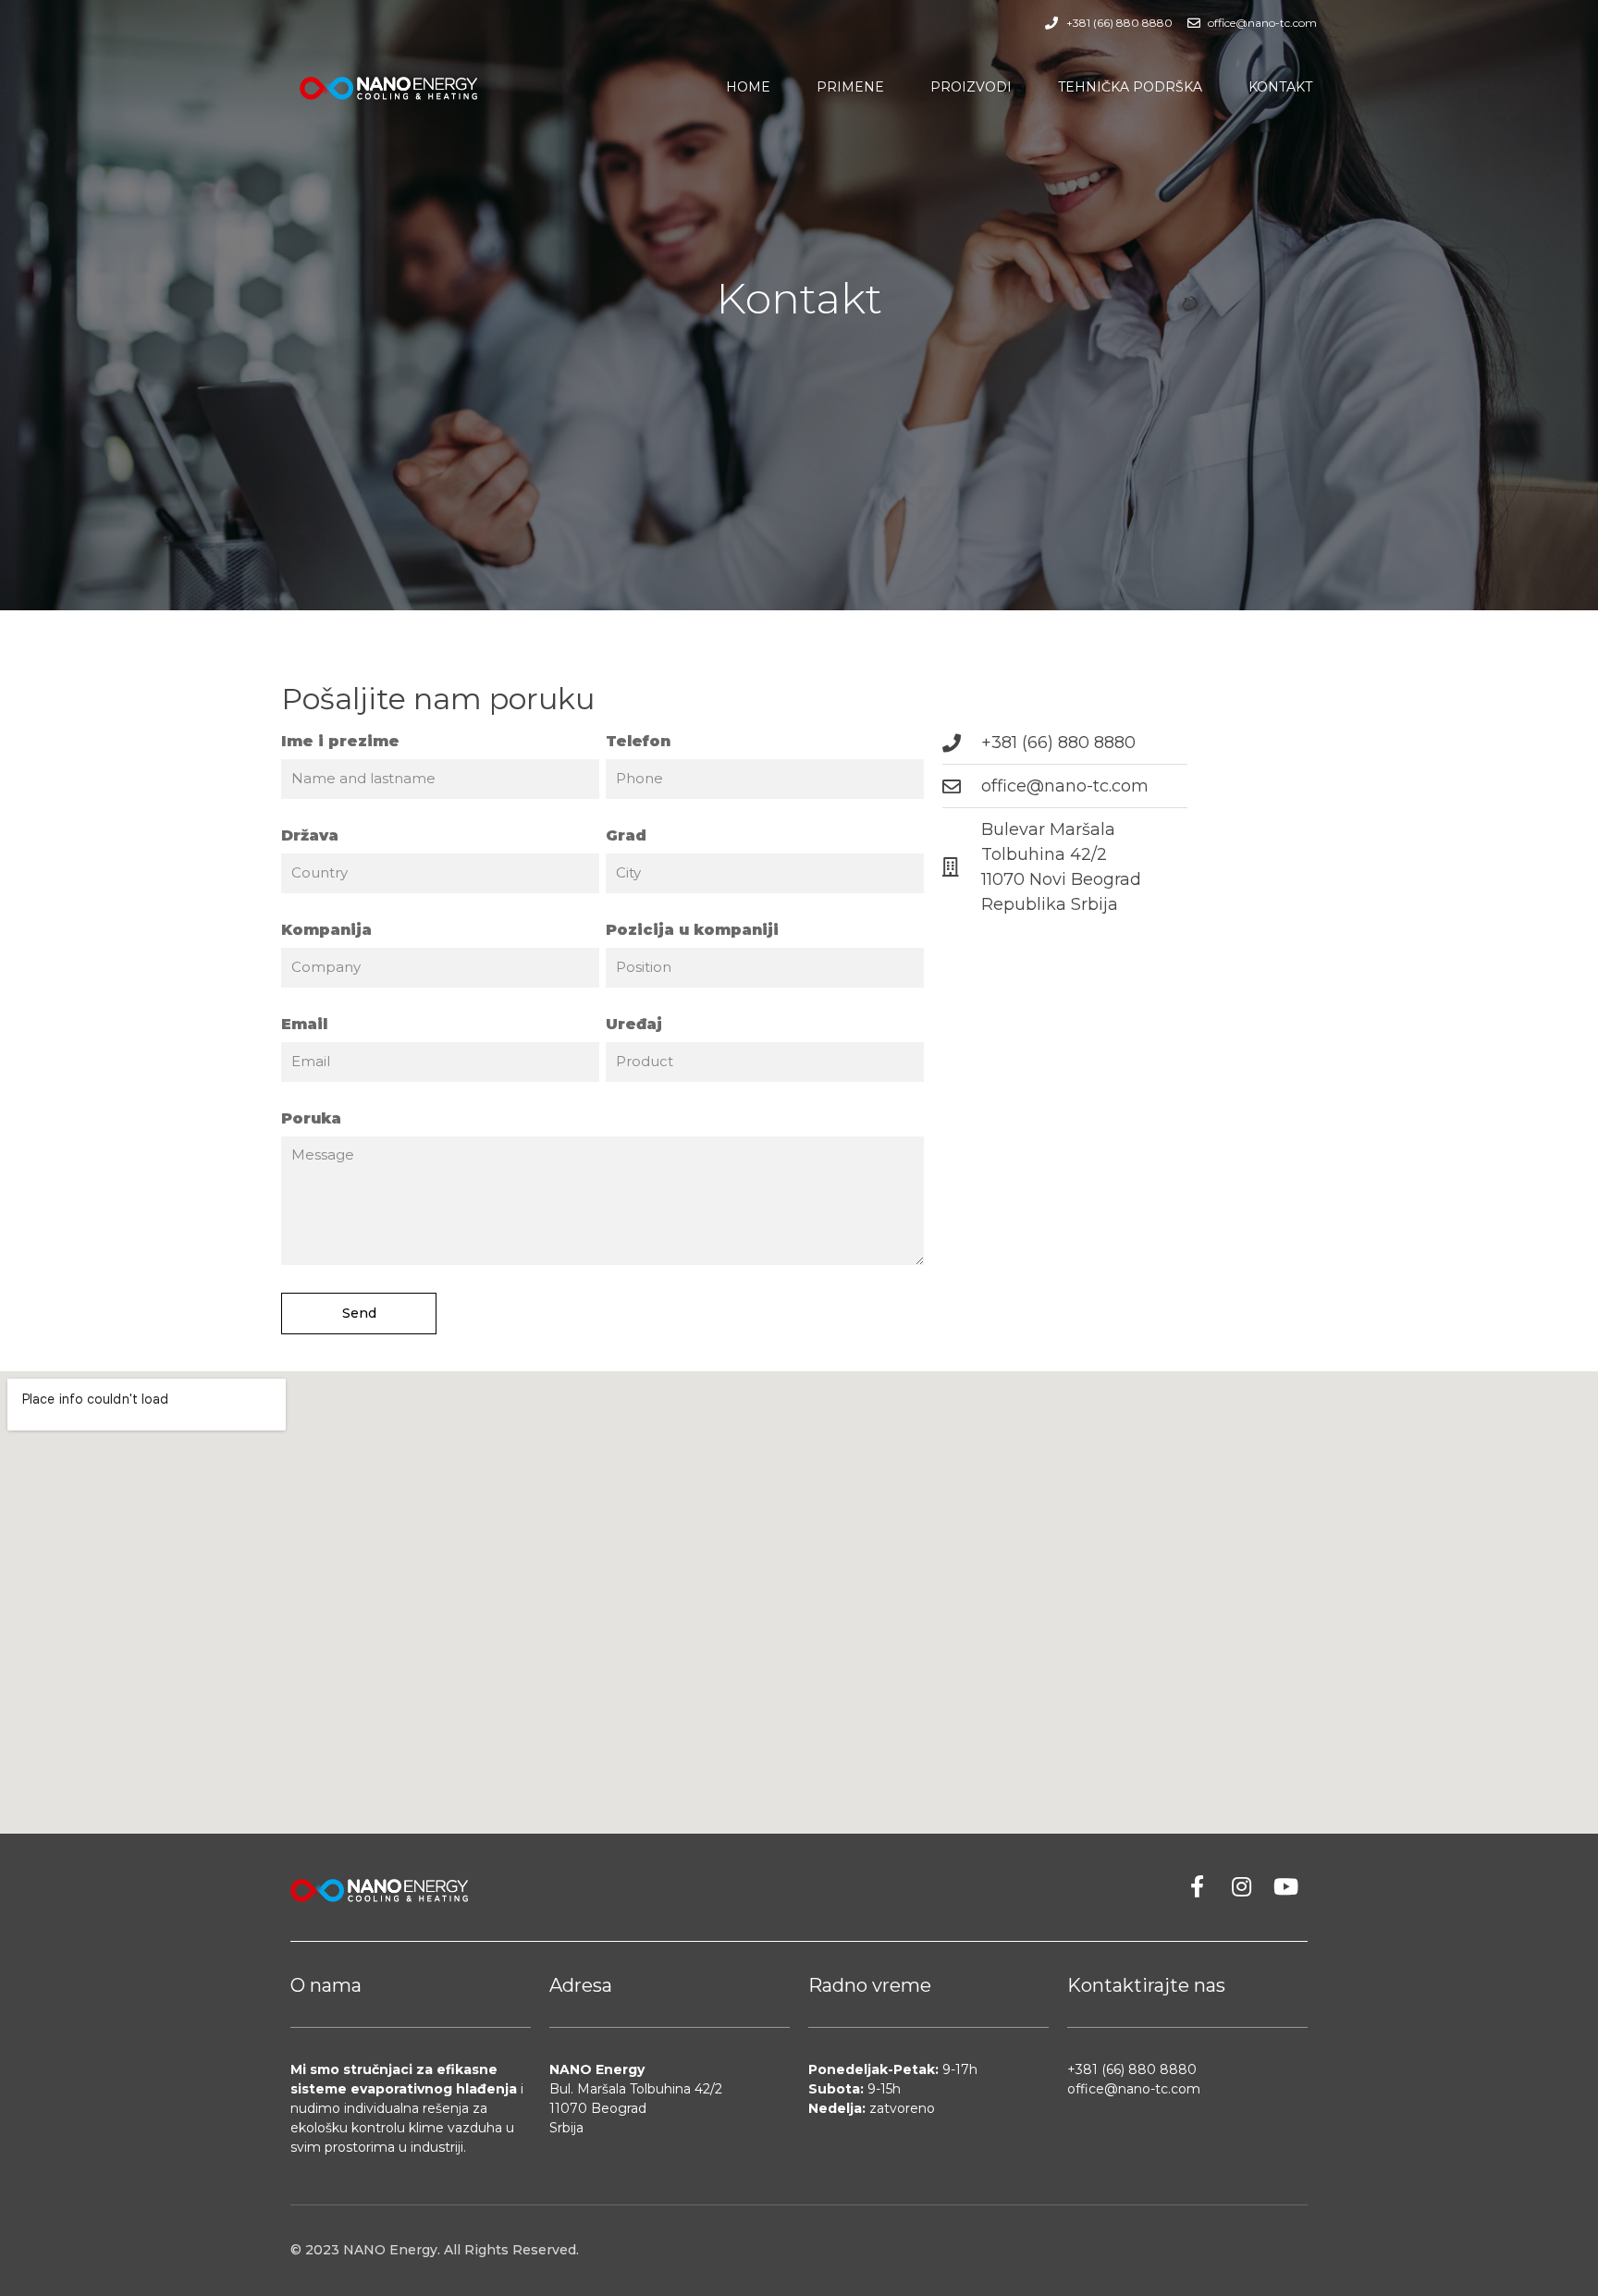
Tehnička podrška (1130, 87)
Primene (850, 87)
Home (748, 87)
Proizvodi (971, 87)
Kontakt (1280, 87)
